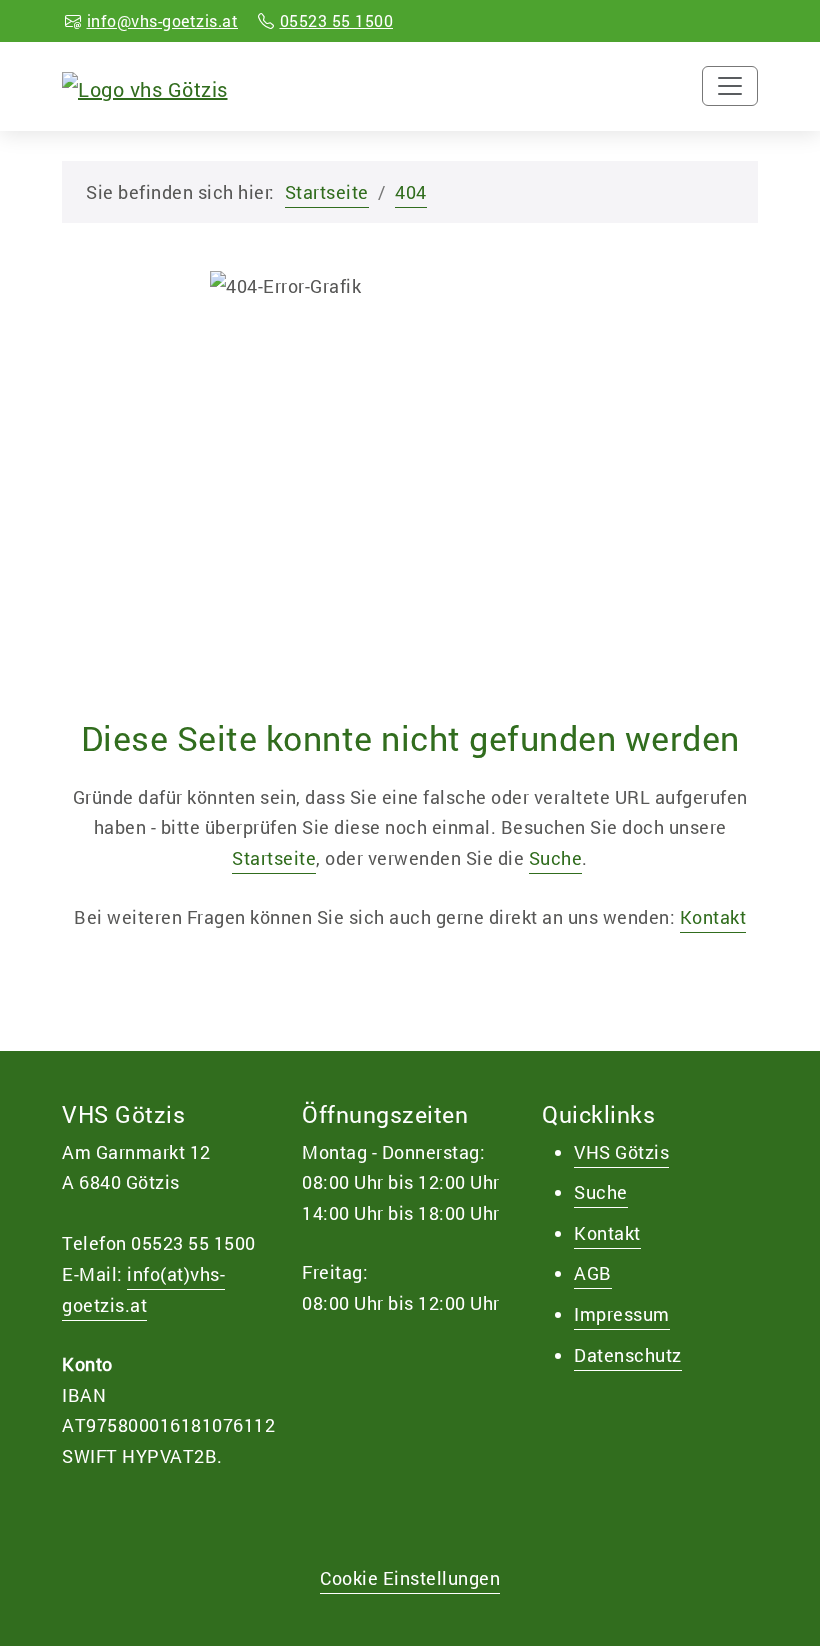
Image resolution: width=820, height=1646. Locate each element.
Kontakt (713, 917)
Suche (556, 858)
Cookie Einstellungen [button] (410, 1578)
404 (411, 192)
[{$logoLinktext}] (145, 86)
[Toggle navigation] (730, 86)
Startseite (327, 192)
